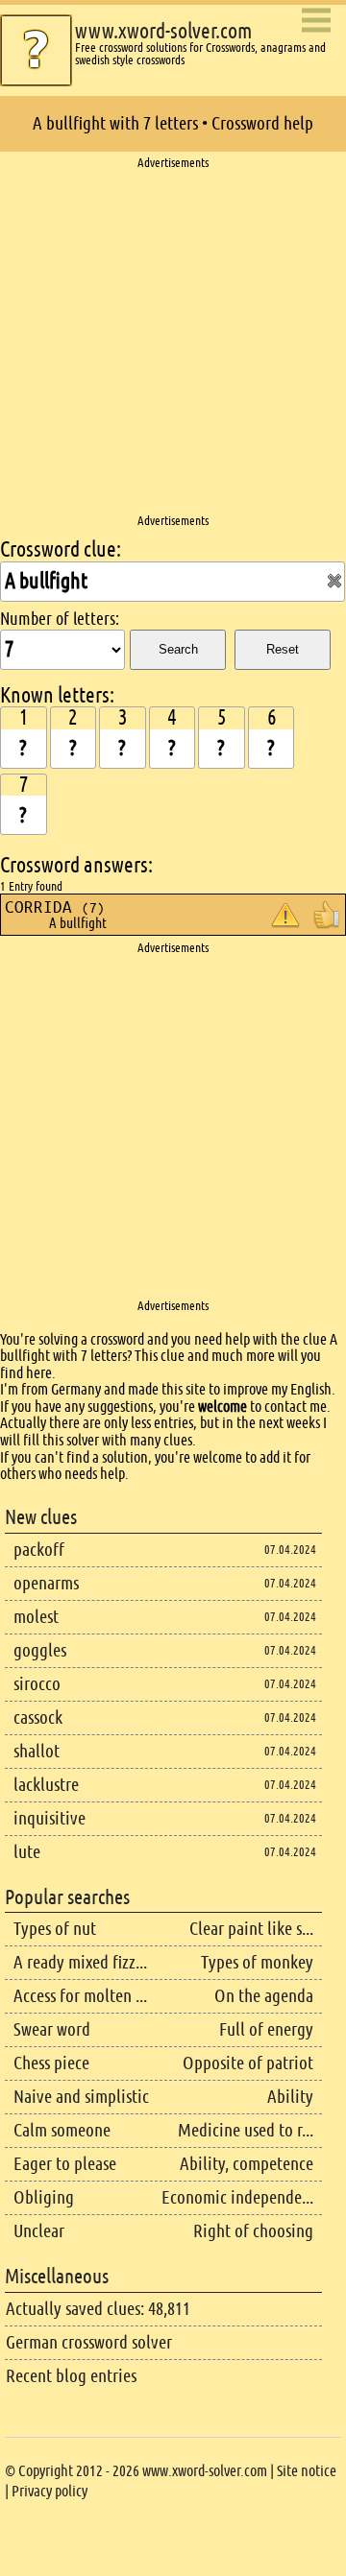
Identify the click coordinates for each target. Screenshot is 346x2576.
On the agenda (264, 1996)
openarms (46, 1583)
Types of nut (55, 1929)
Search (178, 649)
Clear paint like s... (251, 1929)
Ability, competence (247, 2164)
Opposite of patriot (248, 2063)
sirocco (37, 1684)
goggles (40, 1650)
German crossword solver (89, 2342)
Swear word (52, 2029)
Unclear (39, 2231)
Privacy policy (49, 2491)
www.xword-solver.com (163, 31)
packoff (39, 1550)
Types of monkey (257, 1962)
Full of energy (266, 2029)
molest (36, 1617)
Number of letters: (60, 619)
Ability (290, 2097)
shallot (37, 1751)
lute (27, 1852)
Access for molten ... (80, 1996)
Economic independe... (237, 2197)
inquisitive (49, 1818)
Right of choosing (253, 2231)
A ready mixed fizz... (80, 1962)
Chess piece (51, 2063)
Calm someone (62, 2130)
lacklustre (46, 1785)
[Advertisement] (173, 343)
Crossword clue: (61, 549)
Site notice (307, 2471)
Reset (283, 649)
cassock (38, 1717)
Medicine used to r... (246, 2130)
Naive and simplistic (81, 2097)
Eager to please (65, 2164)
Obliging (44, 2197)
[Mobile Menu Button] (316, 22)
